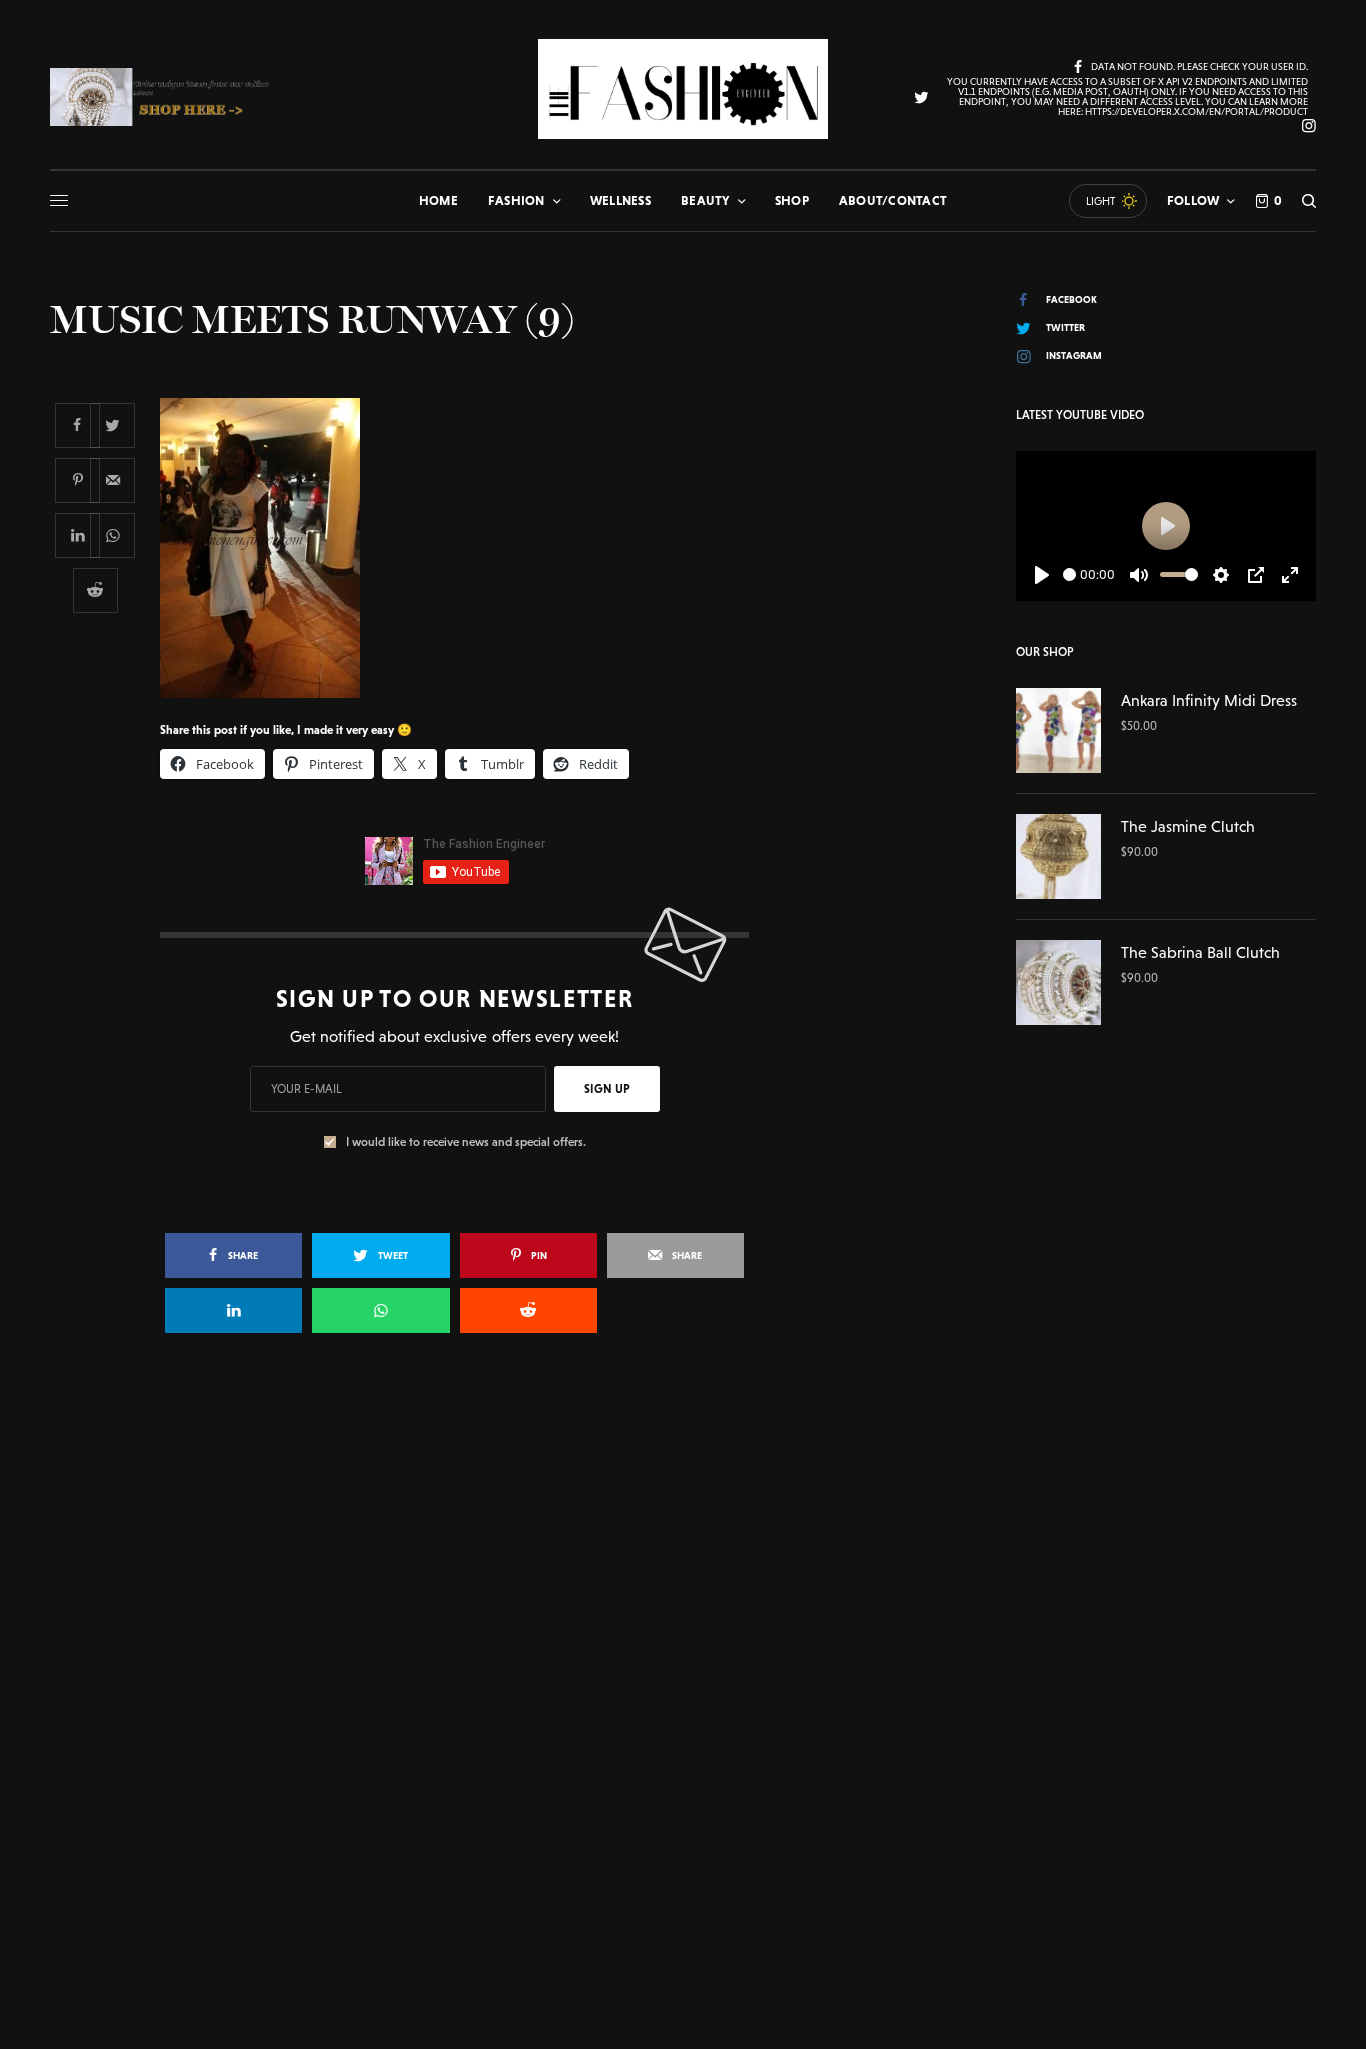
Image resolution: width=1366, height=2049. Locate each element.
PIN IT (465, 547)
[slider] (1069, 574)
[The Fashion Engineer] (683, 89)
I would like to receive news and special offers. (466, 1142)
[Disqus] (683, 1638)
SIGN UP (607, 1089)
